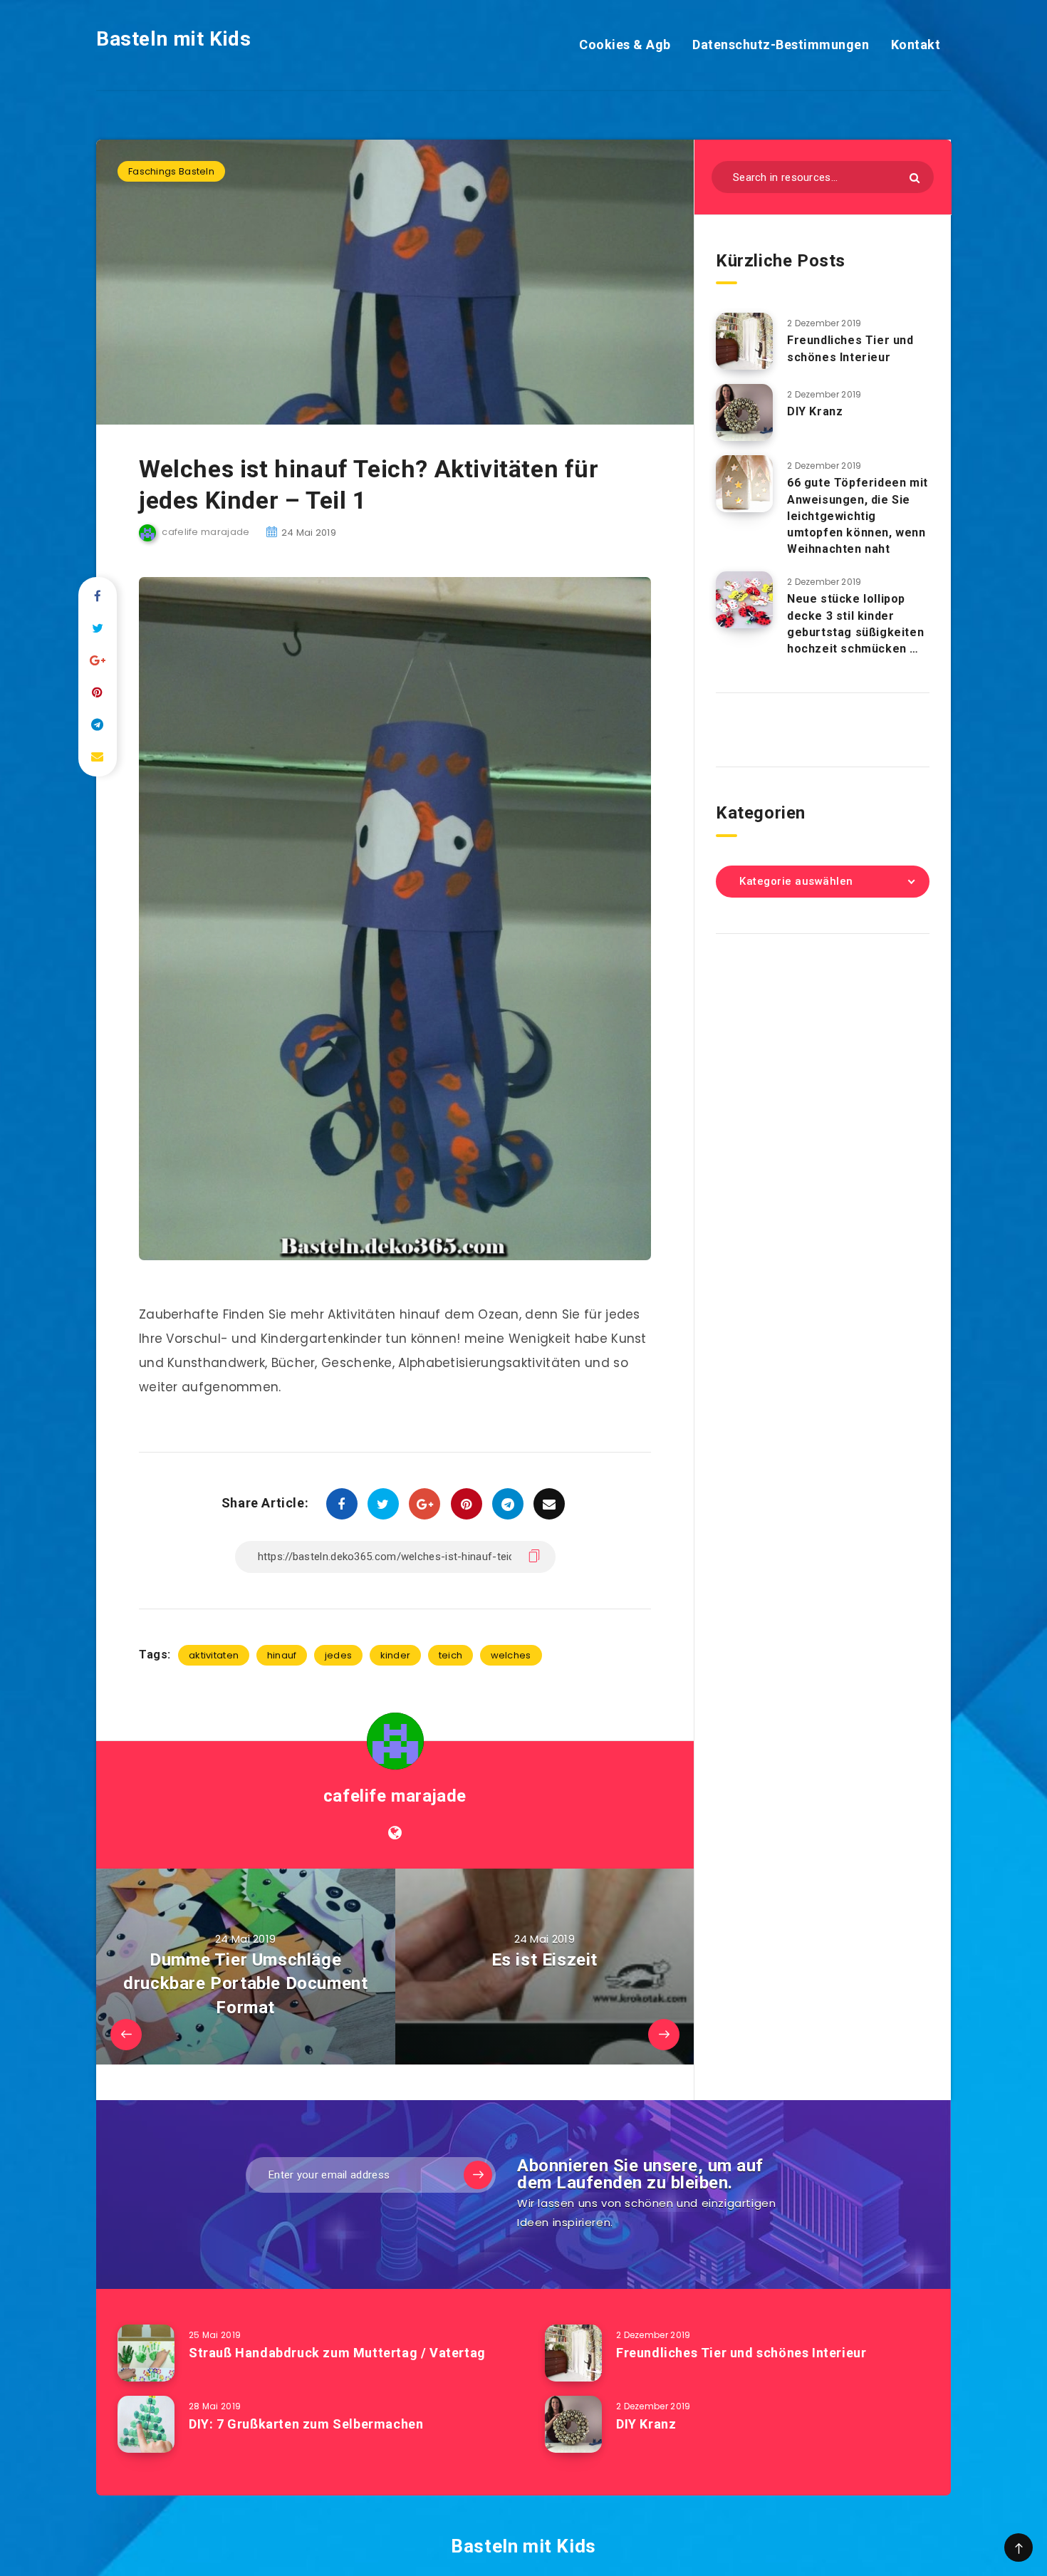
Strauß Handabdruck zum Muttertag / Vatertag (337, 2353)
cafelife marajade (395, 1796)
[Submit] (915, 178)
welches (511, 1655)
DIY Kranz (815, 411)
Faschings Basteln (171, 171)
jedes (339, 1655)
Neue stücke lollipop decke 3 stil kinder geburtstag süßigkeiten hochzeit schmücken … (855, 624)
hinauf (282, 1655)
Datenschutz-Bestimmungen (781, 45)
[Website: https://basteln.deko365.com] (395, 1833)
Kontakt (916, 45)
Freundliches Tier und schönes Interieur (850, 348)
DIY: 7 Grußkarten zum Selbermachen (306, 2424)
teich (451, 1655)
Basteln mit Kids (174, 39)
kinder (396, 1655)
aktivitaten (214, 1655)
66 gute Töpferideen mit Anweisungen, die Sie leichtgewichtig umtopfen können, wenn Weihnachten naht (858, 516)
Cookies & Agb (625, 45)
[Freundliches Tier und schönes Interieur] (744, 341)
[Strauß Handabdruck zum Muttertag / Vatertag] (146, 2353)
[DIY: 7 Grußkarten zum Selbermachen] (146, 2424)
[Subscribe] (478, 2175)
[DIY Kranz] (744, 412)
